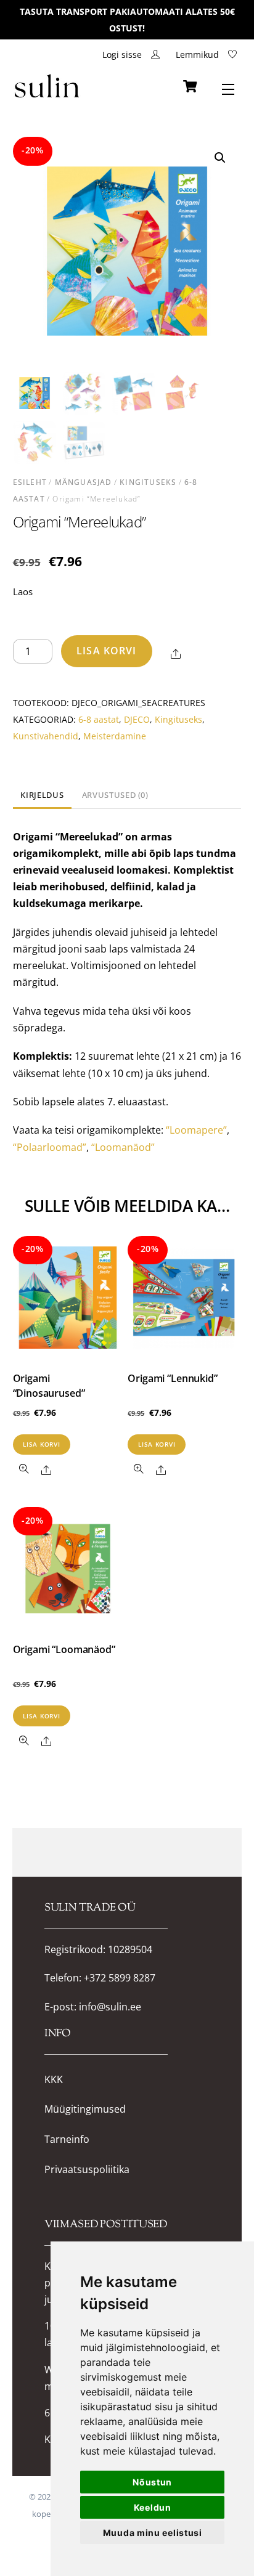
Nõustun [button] (152, 2482)
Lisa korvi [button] (41, 1444)
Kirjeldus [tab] (42, 795)
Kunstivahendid (46, 736)
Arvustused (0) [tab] (115, 795)
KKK (54, 2080)
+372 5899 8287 (120, 1978)
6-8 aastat (99, 719)
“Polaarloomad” (50, 1147)
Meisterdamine (115, 736)
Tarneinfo (67, 2139)
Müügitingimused (85, 2109)
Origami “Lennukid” (172, 1378)
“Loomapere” (196, 1130)
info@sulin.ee (110, 2007)
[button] (220, 158)
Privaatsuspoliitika (87, 2170)
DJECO (137, 719)
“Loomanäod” (123, 1147)
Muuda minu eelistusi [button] (153, 2533)
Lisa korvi (106, 651)
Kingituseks (148, 482)
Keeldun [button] (153, 2507)
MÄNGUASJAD (84, 482)
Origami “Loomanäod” (64, 1649)
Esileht (30, 482)
